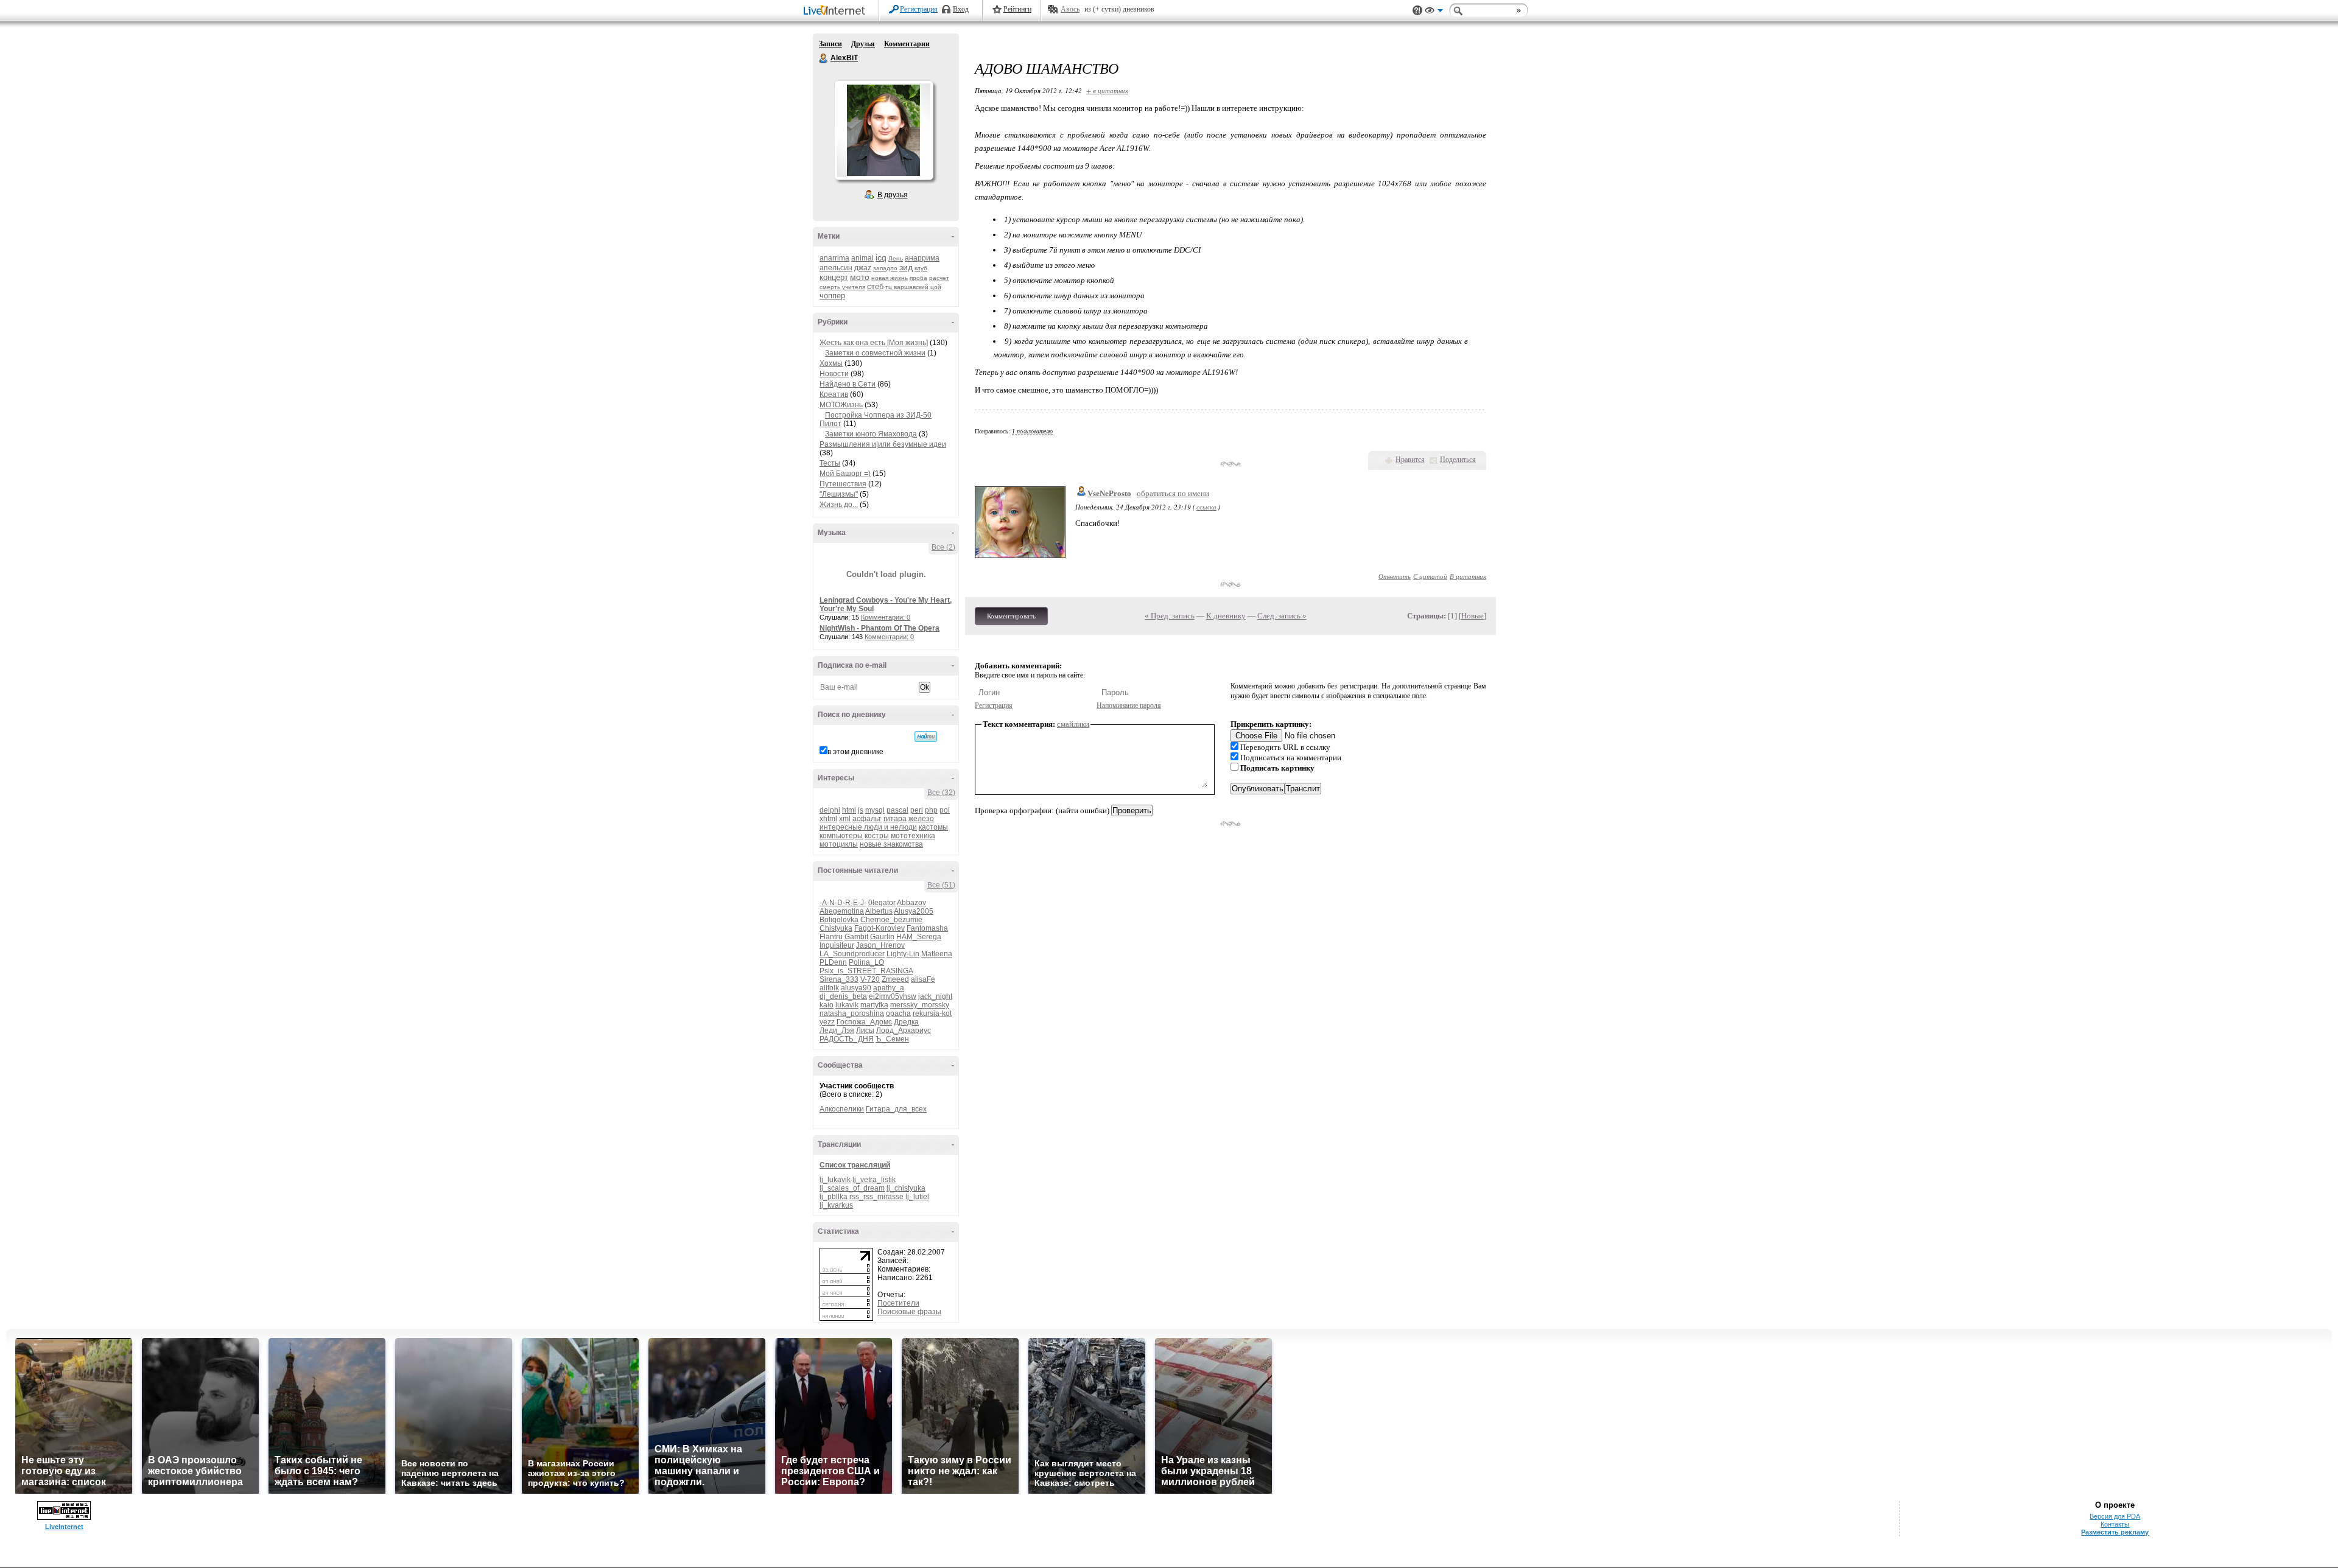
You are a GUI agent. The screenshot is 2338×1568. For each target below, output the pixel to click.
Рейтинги (1017, 9)
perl (917, 810)
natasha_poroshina (852, 1013)
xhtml (828, 819)
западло (885, 268)
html (849, 810)
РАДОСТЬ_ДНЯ (847, 1039)
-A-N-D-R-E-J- (843, 903)
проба (918, 278)
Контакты (2115, 1524)
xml (845, 819)
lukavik (847, 1005)
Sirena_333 (839, 979)
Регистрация (919, 9)
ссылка (1206, 507)
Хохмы (831, 363)
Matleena (937, 954)
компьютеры (841, 836)
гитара (895, 819)
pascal (897, 810)
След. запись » (1282, 616)
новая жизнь (890, 278)
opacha (898, 1013)
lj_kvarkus (836, 1205)
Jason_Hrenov (880, 945)
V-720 (870, 979)
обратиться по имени (1173, 493)
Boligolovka (839, 920)
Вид (1434, 12)
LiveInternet (837, 11)
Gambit (856, 937)
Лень (896, 258)
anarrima (834, 258)
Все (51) (941, 885)
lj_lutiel (917, 1197)
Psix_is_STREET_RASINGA (866, 971)
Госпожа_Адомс (864, 1022)
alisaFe (923, 979)
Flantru (831, 937)
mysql (875, 810)
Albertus (879, 911)
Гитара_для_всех (896, 1109)
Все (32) (941, 793)
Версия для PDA (2115, 1516)
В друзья (893, 195)
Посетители (898, 1303)
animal (862, 258)
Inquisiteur (837, 945)
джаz (863, 268)
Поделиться (1458, 460)
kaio (827, 1005)
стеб (875, 286)
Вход (961, 9)
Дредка (906, 1022)
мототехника (913, 836)
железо (921, 819)
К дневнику (1226, 616)
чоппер (832, 296)
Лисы (865, 1031)
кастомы (933, 827)
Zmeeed (895, 979)
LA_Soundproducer (852, 954)
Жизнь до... (839, 505)
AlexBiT (824, 58)
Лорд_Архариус (904, 1031)
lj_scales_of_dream (852, 1188)
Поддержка (1417, 11)
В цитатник (1468, 576)
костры (877, 836)
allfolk (829, 988)
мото (860, 277)
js (861, 810)
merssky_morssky (920, 1005)
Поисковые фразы (909, 1312)
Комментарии (907, 44)
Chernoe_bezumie (891, 920)
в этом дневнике (855, 752)
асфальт (867, 819)
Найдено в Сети (848, 384)
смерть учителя (842, 287)
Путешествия (843, 484)
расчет (939, 278)
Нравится (1410, 460)
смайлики (1073, 724)
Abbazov (911, 903)
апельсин (836, 268)
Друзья (863, 44)
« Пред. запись (1170, 616)
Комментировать (1011, 616)
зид (906, 267)
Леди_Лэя (837, 1031)
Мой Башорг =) (845, 474)
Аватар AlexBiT (883, 130)
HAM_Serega (919, 937)
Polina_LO (866, 962)
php (931, 810)
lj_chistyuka (906, 1188)
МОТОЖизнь (841, 405)
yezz (827, 1022)
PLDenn (833, 962)
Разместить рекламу (2115, 1532)
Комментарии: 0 (886, 617)
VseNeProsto (1109, 493)
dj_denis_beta (843, 996)
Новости (834, 374)
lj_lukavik (835, 1180)
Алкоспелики (842, 1109)
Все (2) (943, 547)
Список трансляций (855, 1165)
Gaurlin (882, 937)
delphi (830, 810)
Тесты (830, 463)
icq (881, 257)
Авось (1070, 9)
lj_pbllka (834, 1197)
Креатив (834, 394)
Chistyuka (836, 928)
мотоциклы (839, 844)
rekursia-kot (932, 1013)
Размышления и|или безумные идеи (883, 444)
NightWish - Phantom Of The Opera (879, 628)
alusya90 (856, 988)
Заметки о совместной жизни (875, 353)
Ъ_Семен (892, 1039)
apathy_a (889, 988)
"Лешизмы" (839, 494)
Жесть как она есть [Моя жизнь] (874, 343)
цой (936, 287)
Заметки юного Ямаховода (871, 434)
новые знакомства (891, 844)
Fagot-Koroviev (879, 928)
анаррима (922, 258)
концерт (834, 277)
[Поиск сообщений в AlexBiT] (926, 737)
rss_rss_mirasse (876, 1197)
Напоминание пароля (1129, 705)
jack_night (935, 996)
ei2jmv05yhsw (893, 996)
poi (945, 810)
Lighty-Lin (903, 954)
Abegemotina (842, 911)
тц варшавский (907, 287)
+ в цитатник (1107, 90)
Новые (1473, 616)
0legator (882, 903)
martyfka (874, 1005)
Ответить (1395, 576)
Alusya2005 (914, 911)
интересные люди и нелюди (868, 827)
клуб (921, 268)
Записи (830, 44)
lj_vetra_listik (874, 1180)
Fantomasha (927, 928)
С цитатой (1430, 576)
